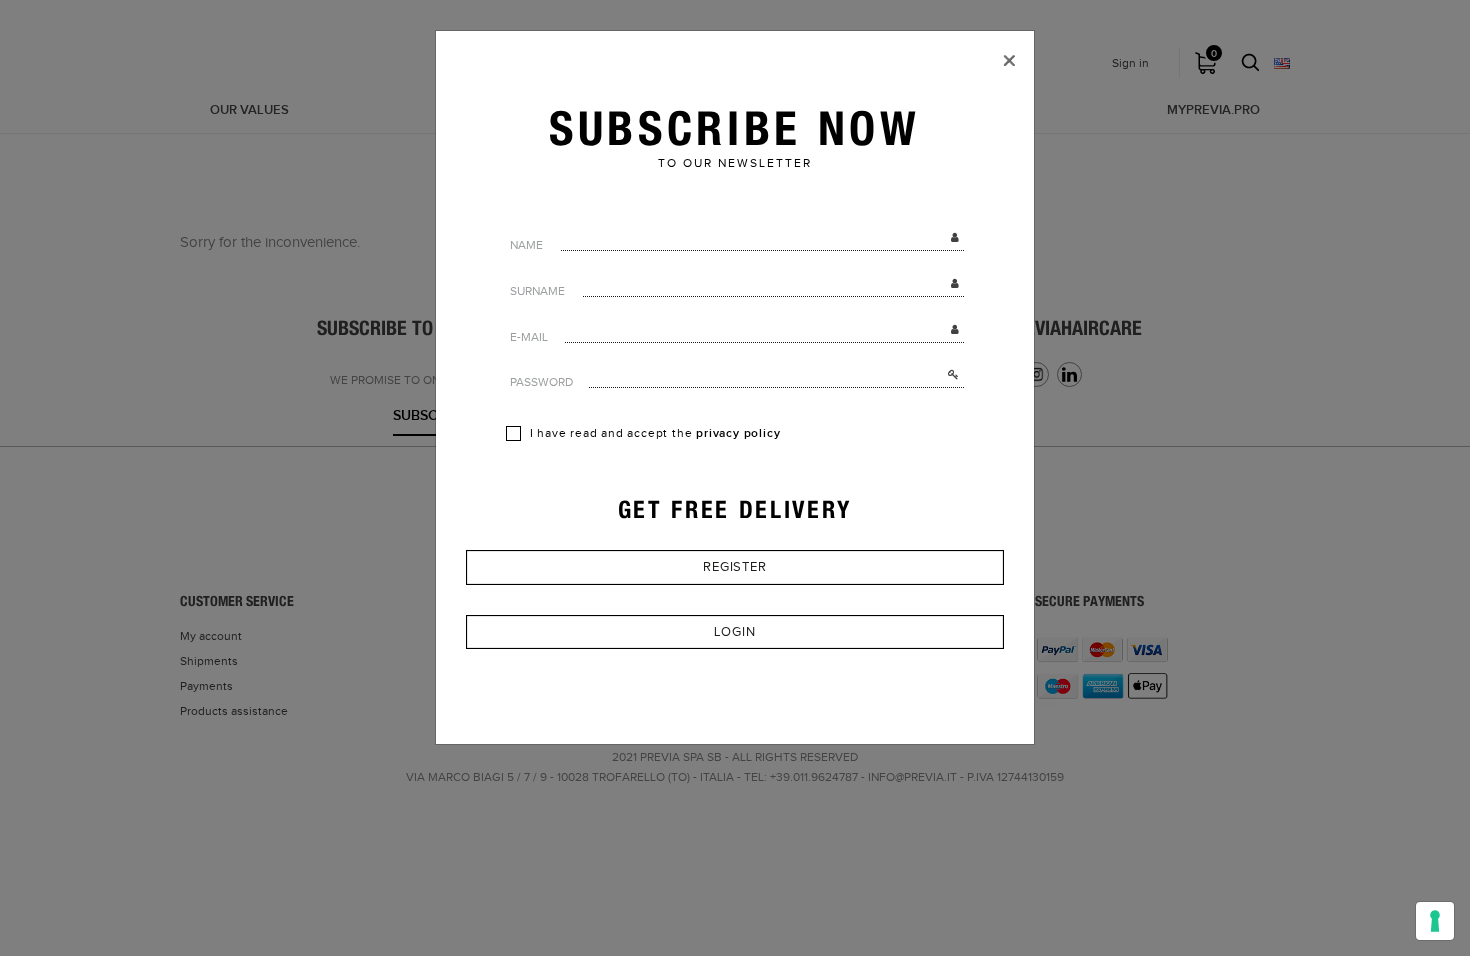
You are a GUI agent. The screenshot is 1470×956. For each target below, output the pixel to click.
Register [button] (735, 567)
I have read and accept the (653, 433)
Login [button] (735, 632)
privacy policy (738, 433)
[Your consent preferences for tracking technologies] (1435, 921)
